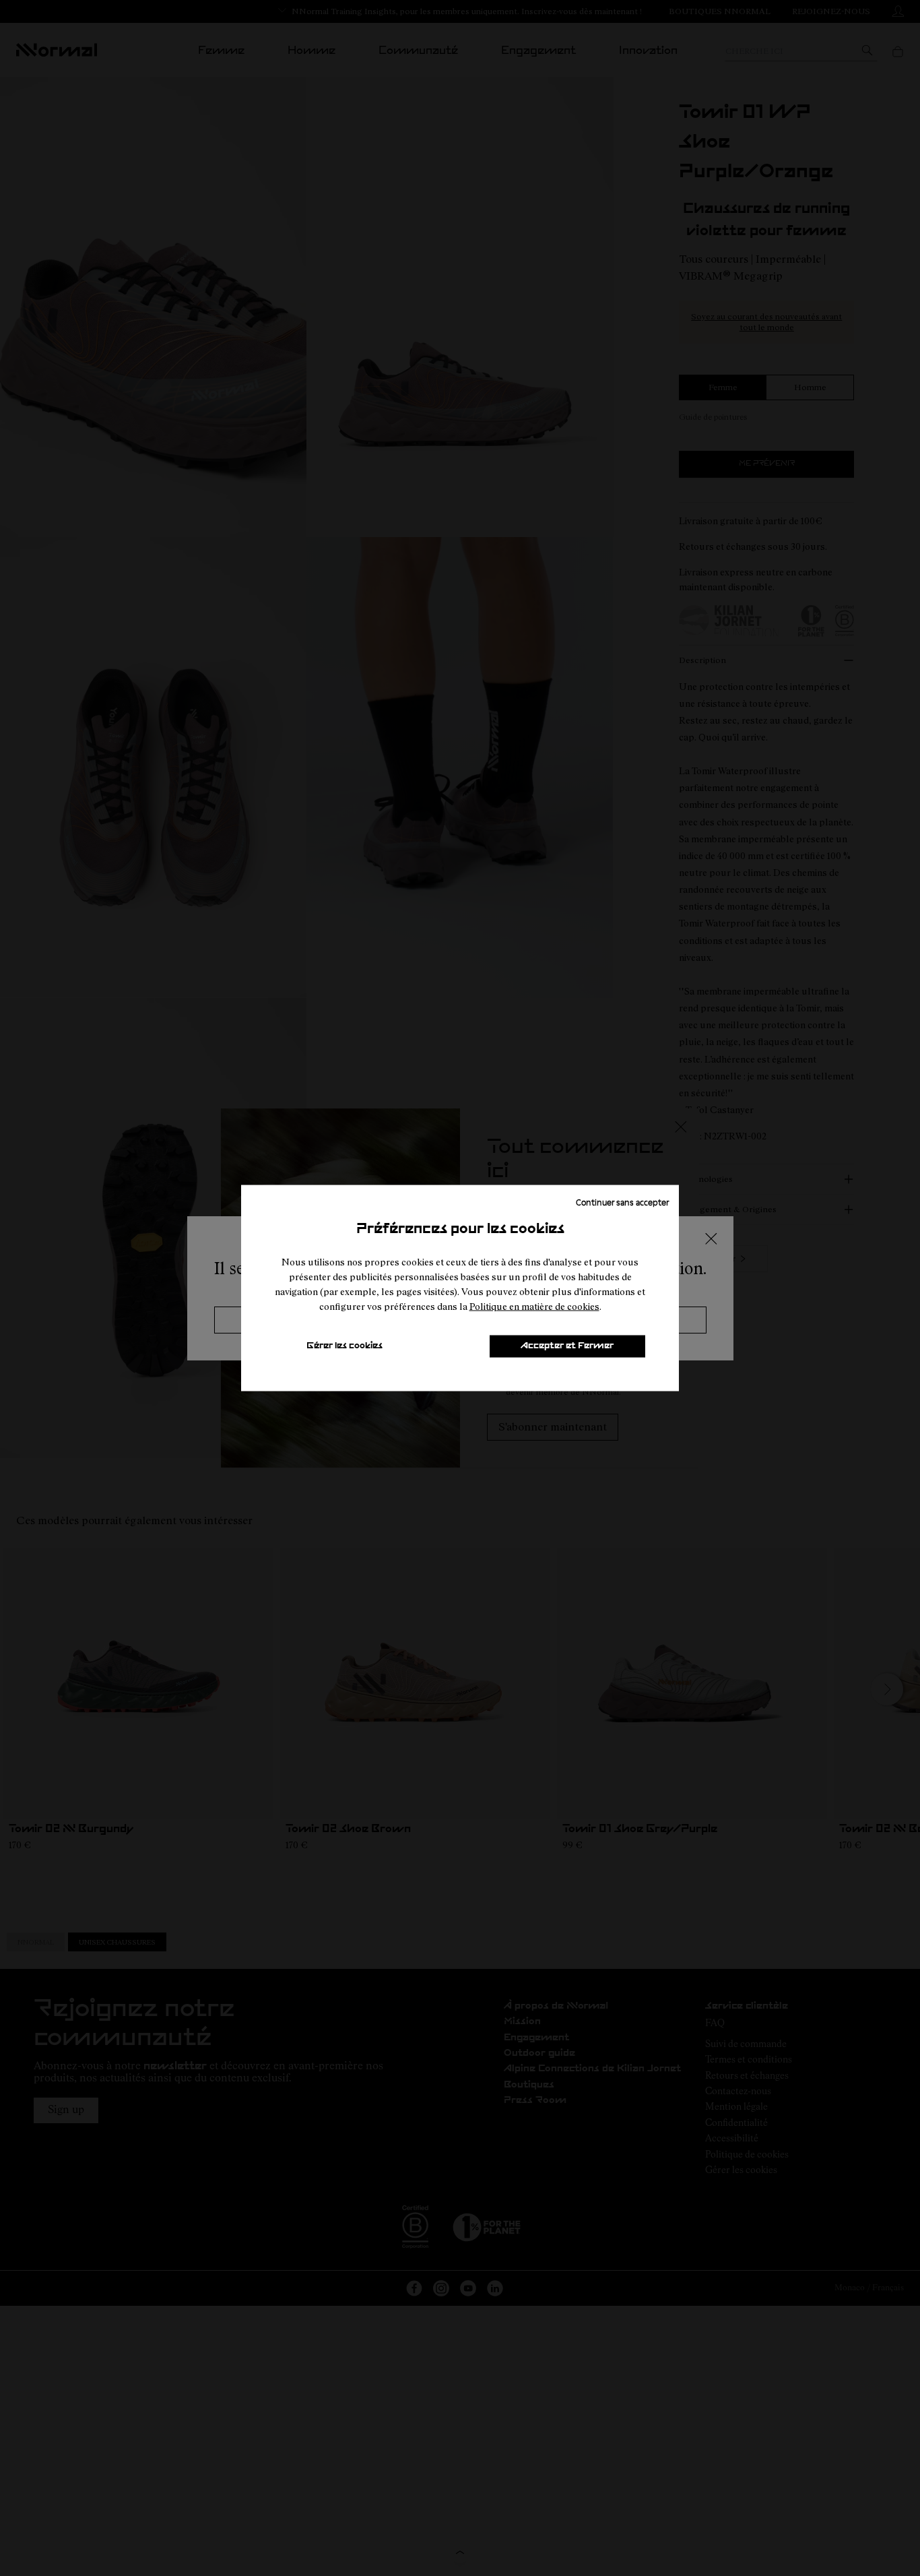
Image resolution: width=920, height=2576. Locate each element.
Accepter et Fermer (567, 1346)
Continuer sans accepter (622, 1201)
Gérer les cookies (344, 1346)
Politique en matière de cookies (534, 1306)
